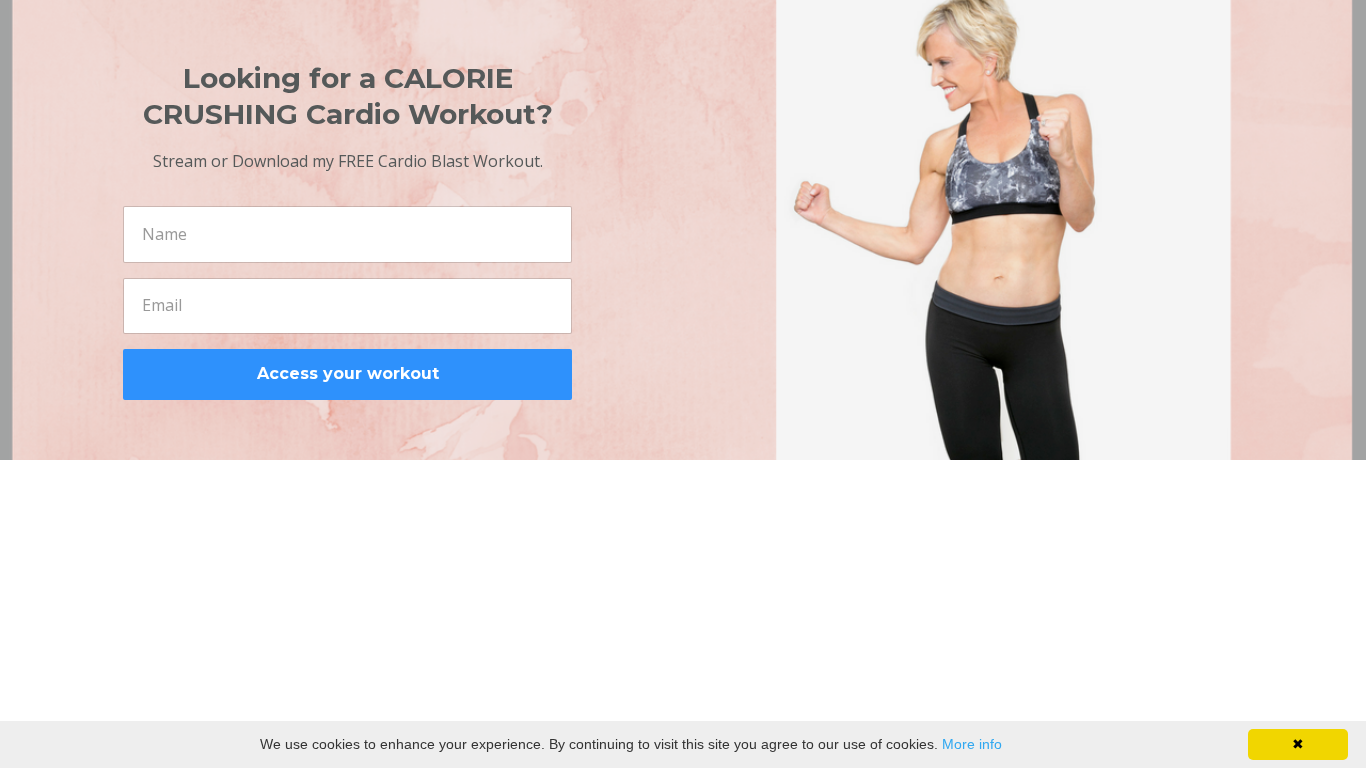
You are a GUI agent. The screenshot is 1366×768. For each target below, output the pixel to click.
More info (972, 744)
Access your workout (348, 373)
